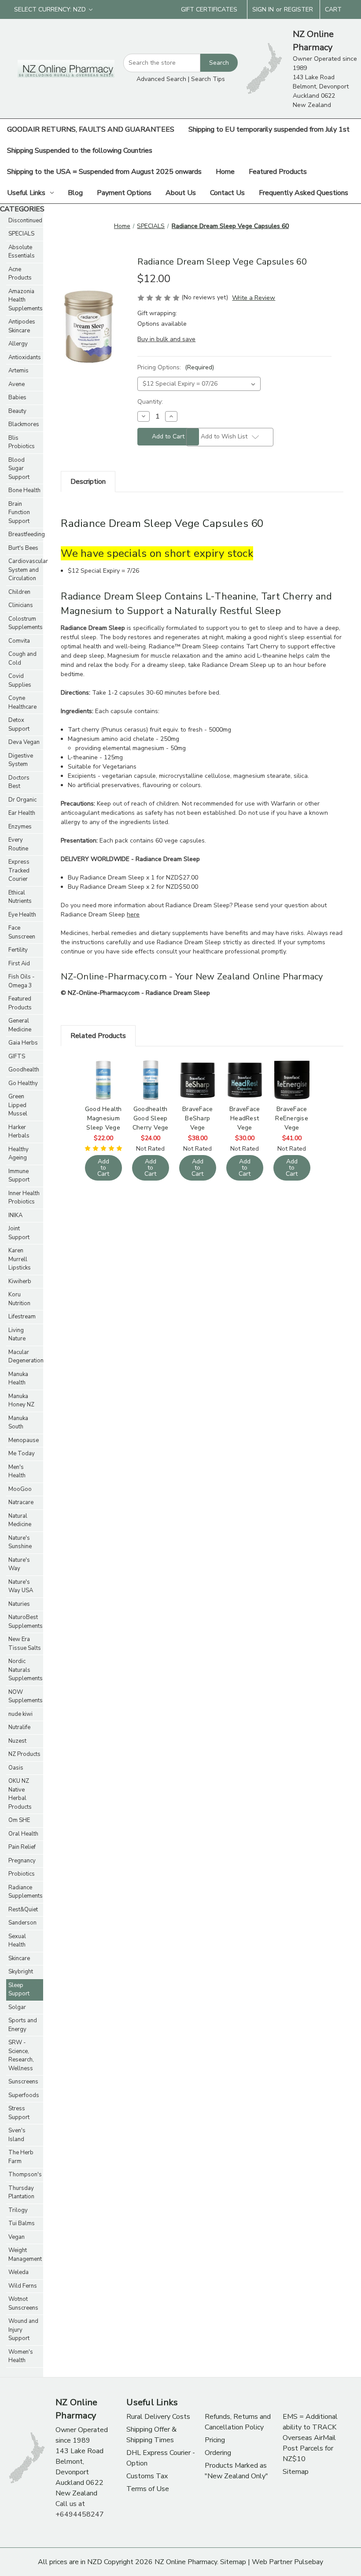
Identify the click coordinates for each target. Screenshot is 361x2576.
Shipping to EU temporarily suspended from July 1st (269, 129)
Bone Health (24, 490)
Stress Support (19, 2113)
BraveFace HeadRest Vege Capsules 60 (245, 1118)
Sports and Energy (23, 2025)
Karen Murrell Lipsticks (20, 1259)
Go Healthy (23, 1083)
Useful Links (26, 193)
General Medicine (20, 1025)
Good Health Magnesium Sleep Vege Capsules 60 (103, 1118)
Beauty (17, 411)
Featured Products (278, 172)
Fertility (18, 950)
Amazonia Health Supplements (26, 300)
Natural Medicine (20, 1520)
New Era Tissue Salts (25, 1644)
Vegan (17, 2237)
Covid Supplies (20, 681)
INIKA (15, 1215)
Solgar (17, 2007)
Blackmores (24, 424)
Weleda (18, 2272)
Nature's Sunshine (20, 1542)
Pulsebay (309, 2562)
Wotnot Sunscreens (23, 2304)
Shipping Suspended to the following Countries (80, 151)
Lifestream (22, 1317)
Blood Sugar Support (19, 469)
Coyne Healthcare (22, 703)
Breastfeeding (26, 534)
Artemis (18, 371)
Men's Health (17, 1472)
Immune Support (19, 1176)
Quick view (103, 1069)
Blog (75, 193)
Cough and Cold (22, 659)
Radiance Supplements (26, 1892)
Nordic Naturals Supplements (26, 1670)
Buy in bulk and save (166, 339)
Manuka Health (18, 1379)
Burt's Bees (23, 548)
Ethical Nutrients (20, 897)
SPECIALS (21, 234)
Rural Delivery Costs (158, 2417)
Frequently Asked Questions (304, 193)
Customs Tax (147, 2476)
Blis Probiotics (22, 442)
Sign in (263, 9)
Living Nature (17, 1335)
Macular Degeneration (26, 1357)
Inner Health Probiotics (24, 1198)
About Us (181, 193)
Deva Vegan (24, 742)
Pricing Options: (176, 367)
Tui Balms (22, 2223)
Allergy (18, 344)
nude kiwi (20, 1714)
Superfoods (24, 2095)
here (133, 914)
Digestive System (21, 760)
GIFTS (17, 1056)
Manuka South (18, 1423)
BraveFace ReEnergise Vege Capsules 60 (292, 1118)
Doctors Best (19, 782)
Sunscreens (23, 2082)
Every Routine (18, 844)
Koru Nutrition (19, 1299)
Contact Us (227, 193)
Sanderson (22, 1923)
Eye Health (22, 915)
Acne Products (20, 274)
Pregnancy (22, 1861)
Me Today (22, 1454)
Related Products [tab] (98, 1036)
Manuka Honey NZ (21, 1401)
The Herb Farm (21, 2157)
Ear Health (22, 813)
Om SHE (19, 1820)
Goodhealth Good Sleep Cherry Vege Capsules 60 (151, 1118)
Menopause (24, 1440)
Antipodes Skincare (22, 326)
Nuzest (17, 1741)
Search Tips (208, 79)
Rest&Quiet (23, 1910)
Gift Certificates (209, 9)
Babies (17, 397)
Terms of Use (148, 2489)
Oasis (16, 1768)
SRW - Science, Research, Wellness (21, 2055)
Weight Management (25, 2255)
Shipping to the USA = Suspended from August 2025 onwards (104, 172)
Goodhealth (24, 1070)
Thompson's (25, 2175)
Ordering (218, 2453)
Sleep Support (19, 1990)
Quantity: (150, 402)
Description (88, 482)
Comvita (19, 641)
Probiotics (22, 1874)
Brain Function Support (19, 513)
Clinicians (21, 605)
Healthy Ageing (18, 1154)
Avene (17, 384)
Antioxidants (25, 357)
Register (298, 9)
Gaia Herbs (23, 1043)
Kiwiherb (20, 1281)
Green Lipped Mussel (18, 1105)
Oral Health (23, 1834)
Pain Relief (22, 1847)
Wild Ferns (23, 2286)
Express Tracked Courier (19, 870)
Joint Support (19, 1233)
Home (225, 172)
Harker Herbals (19, 1132)
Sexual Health (17, 1941)
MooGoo (20, 1489)
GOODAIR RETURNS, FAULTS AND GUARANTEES (91, 129)
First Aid (19, 964)
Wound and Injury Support (23, 2330)
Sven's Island (17, 2135)
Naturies (19, 1604)
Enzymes (20, 827)
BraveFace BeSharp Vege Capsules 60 (198, 1118)
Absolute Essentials (22, 252)
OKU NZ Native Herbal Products (20, 1794)
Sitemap (296, 2472)
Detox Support (19, 725)
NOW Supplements (26, 1696)
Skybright (21, 1972)
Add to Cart (103, 1091)
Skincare (19, 1958)
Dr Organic (22, 800)
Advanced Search (161, 79)
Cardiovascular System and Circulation (26, 570)
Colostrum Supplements (26, 623)
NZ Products (24, 1754)
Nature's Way (19, 1564)
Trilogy (18, 2210)
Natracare (21, 1502)
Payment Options (124, 193)
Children (19, 592)
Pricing (215, 2440)
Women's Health (21, 2356)
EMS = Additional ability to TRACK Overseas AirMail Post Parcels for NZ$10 (310, 2438)
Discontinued (25, 221)
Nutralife (19, 1727)
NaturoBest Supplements (26, 1622)
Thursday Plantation (21, 2193)
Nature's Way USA (21, 1586)
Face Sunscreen (22, 932)
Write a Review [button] (254, 298)
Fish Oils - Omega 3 (22, 981)
